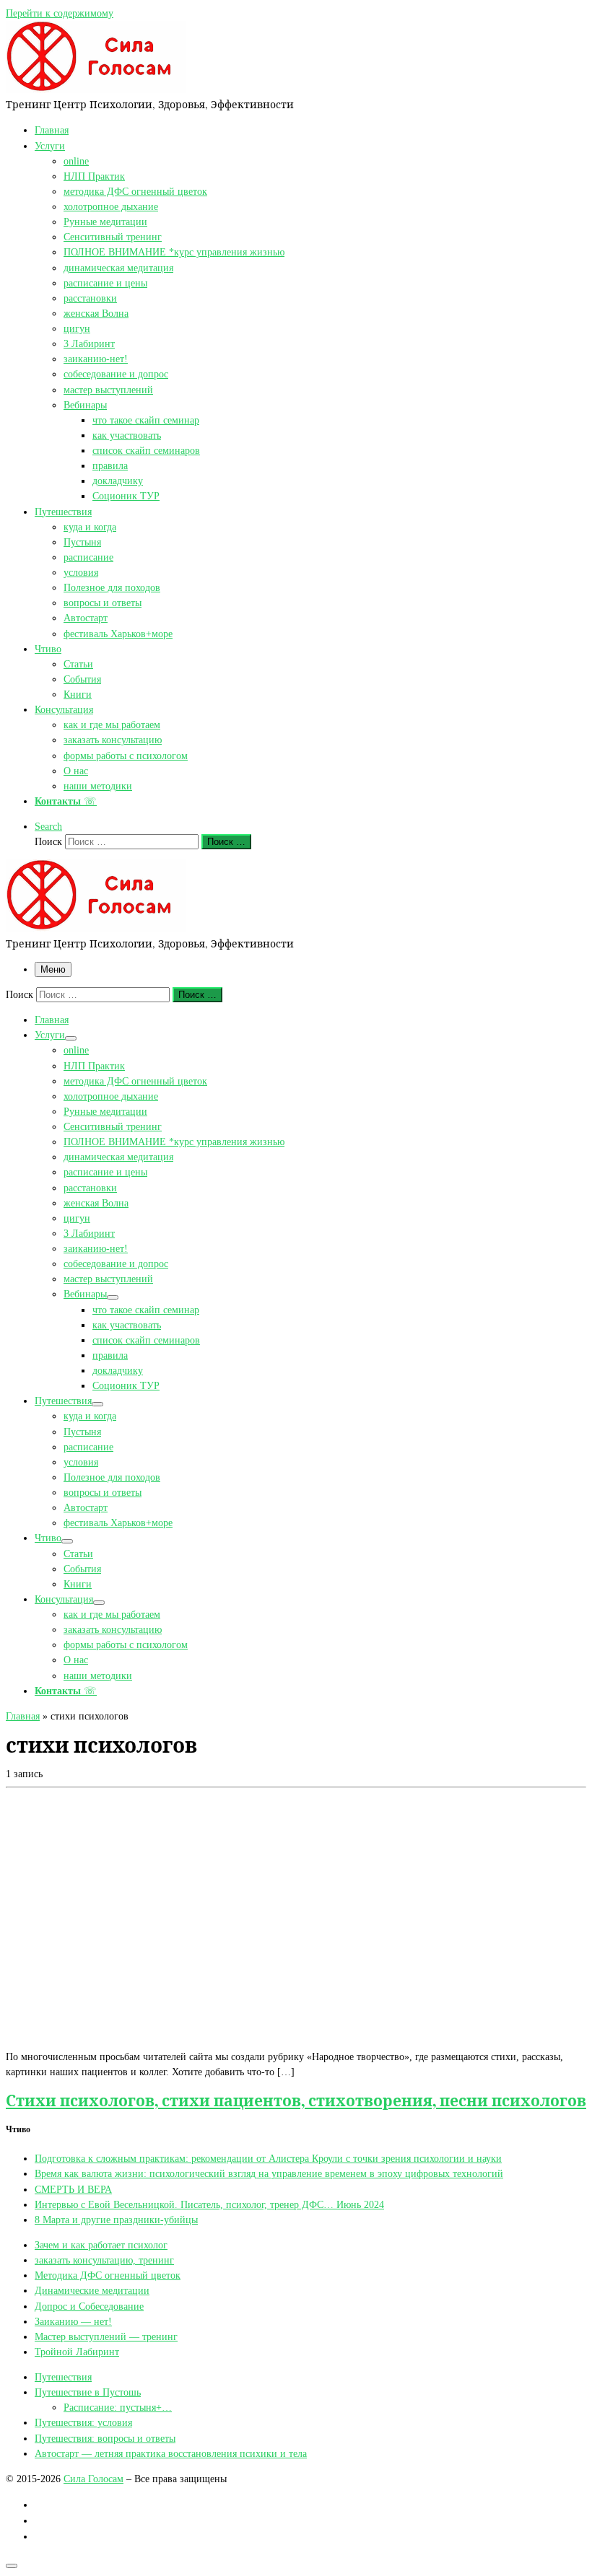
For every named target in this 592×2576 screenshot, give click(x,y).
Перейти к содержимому (60, 13)
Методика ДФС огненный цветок (108, 2275)
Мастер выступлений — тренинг (106, 2336)
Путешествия (63, 2377)
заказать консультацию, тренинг (104, 2260)
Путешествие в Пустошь (88, 2392)
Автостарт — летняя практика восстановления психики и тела (171, 2453)
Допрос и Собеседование (89, 2306)
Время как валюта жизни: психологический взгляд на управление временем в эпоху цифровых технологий (269, 2173)
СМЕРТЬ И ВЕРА (73, 2189)
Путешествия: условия (83, 2422)
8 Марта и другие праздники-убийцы (116, 2220)
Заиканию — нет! (73, 2321)
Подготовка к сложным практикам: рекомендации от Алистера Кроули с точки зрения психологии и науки (268, 2158)
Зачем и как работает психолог (101, 2245)
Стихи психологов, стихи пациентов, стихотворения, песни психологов (296, 2100)
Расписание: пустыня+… (118, 2407)
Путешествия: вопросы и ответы (105, 2438)
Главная (23, 1716)
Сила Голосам (93, 2479)
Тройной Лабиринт (77, 2352)
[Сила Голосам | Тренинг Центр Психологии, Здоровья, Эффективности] (96, 89)
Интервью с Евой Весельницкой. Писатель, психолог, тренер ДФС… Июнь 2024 (209, 2204)
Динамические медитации (92, 2290)
